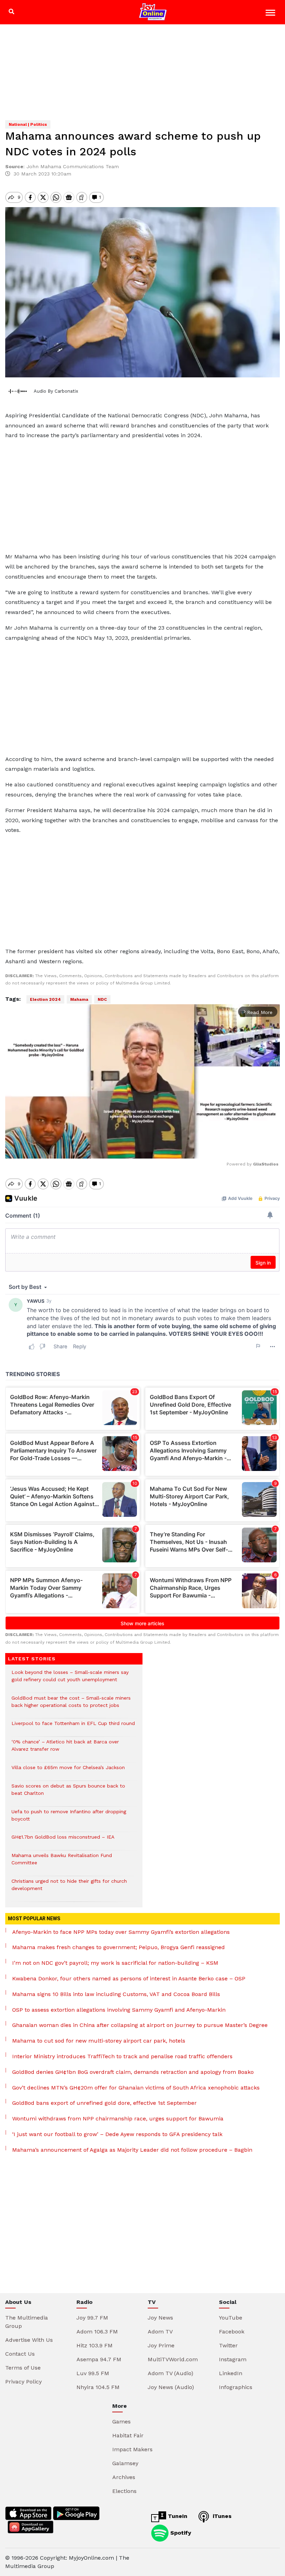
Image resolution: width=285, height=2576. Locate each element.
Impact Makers (132, 2449)
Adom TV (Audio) (170, 2373)
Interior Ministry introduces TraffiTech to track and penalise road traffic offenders (122, 2056)
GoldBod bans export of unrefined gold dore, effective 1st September (104, 2103)
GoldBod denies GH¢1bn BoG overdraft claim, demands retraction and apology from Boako (133, 2072)
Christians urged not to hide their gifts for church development (69, 1888)
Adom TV (160, 2332)
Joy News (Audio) (171, 2387)
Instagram (233, 2359)
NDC (102, 999)
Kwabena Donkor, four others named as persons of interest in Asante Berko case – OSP (129, 1978)
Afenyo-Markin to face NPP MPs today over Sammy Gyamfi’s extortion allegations (121, 1932)
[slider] (111, 1150)
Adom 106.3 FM (97, 2332)
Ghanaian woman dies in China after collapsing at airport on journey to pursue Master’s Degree (140, 2025)
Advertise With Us (29, 2340)
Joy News (160, 2318)
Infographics (236, 2387)
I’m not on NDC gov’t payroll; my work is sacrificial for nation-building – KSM (115, 1963)
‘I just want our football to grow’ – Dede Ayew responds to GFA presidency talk (117, 2134)
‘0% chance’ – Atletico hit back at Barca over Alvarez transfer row (65, 1749)
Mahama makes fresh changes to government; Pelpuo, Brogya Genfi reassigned (119, 1947)
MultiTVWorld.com (173, 2359)
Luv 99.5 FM (93, 2373)
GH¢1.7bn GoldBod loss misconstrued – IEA (64, 1841)
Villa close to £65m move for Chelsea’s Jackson (68, 1771)
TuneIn (177, 2516)
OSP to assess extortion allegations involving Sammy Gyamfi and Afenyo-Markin (119, 2010)
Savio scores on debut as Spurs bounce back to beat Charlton (68, 1793)
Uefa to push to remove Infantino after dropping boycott (69, 1819)
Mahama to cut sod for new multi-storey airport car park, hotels (99, 2041)
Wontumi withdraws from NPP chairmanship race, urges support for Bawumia (118, 2119)
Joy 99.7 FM (92, 2318)
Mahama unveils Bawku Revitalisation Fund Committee (62, 1863)
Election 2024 (45, 999)
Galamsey (125, 2463)
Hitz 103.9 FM (95, 2345)
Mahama (79, 999)
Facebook (232, 2332)
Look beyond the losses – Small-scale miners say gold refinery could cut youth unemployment (70, 1679)
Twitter (228, 2345)
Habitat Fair (128, 2435)
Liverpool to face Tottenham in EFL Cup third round (73, 1727)
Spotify (180, 2532)
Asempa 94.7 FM (99, 2359)
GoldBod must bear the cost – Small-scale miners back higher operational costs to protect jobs (71, 1705)
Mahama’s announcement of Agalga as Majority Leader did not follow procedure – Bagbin (132, 2150)
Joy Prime (161, 2345)
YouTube (231, 2318)
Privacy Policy (23, 2382)
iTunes (221, 2516)
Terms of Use (23, 2368)
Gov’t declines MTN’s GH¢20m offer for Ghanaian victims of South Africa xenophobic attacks (136, 2088)
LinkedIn (231, 2373)
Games (121, 2422)
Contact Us (20, 2354)
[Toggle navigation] (271, 14)
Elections (124, 2491)
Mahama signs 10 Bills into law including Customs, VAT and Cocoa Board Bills (116, 1994)
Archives (124, 2477)
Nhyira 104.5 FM (98, 2387)
